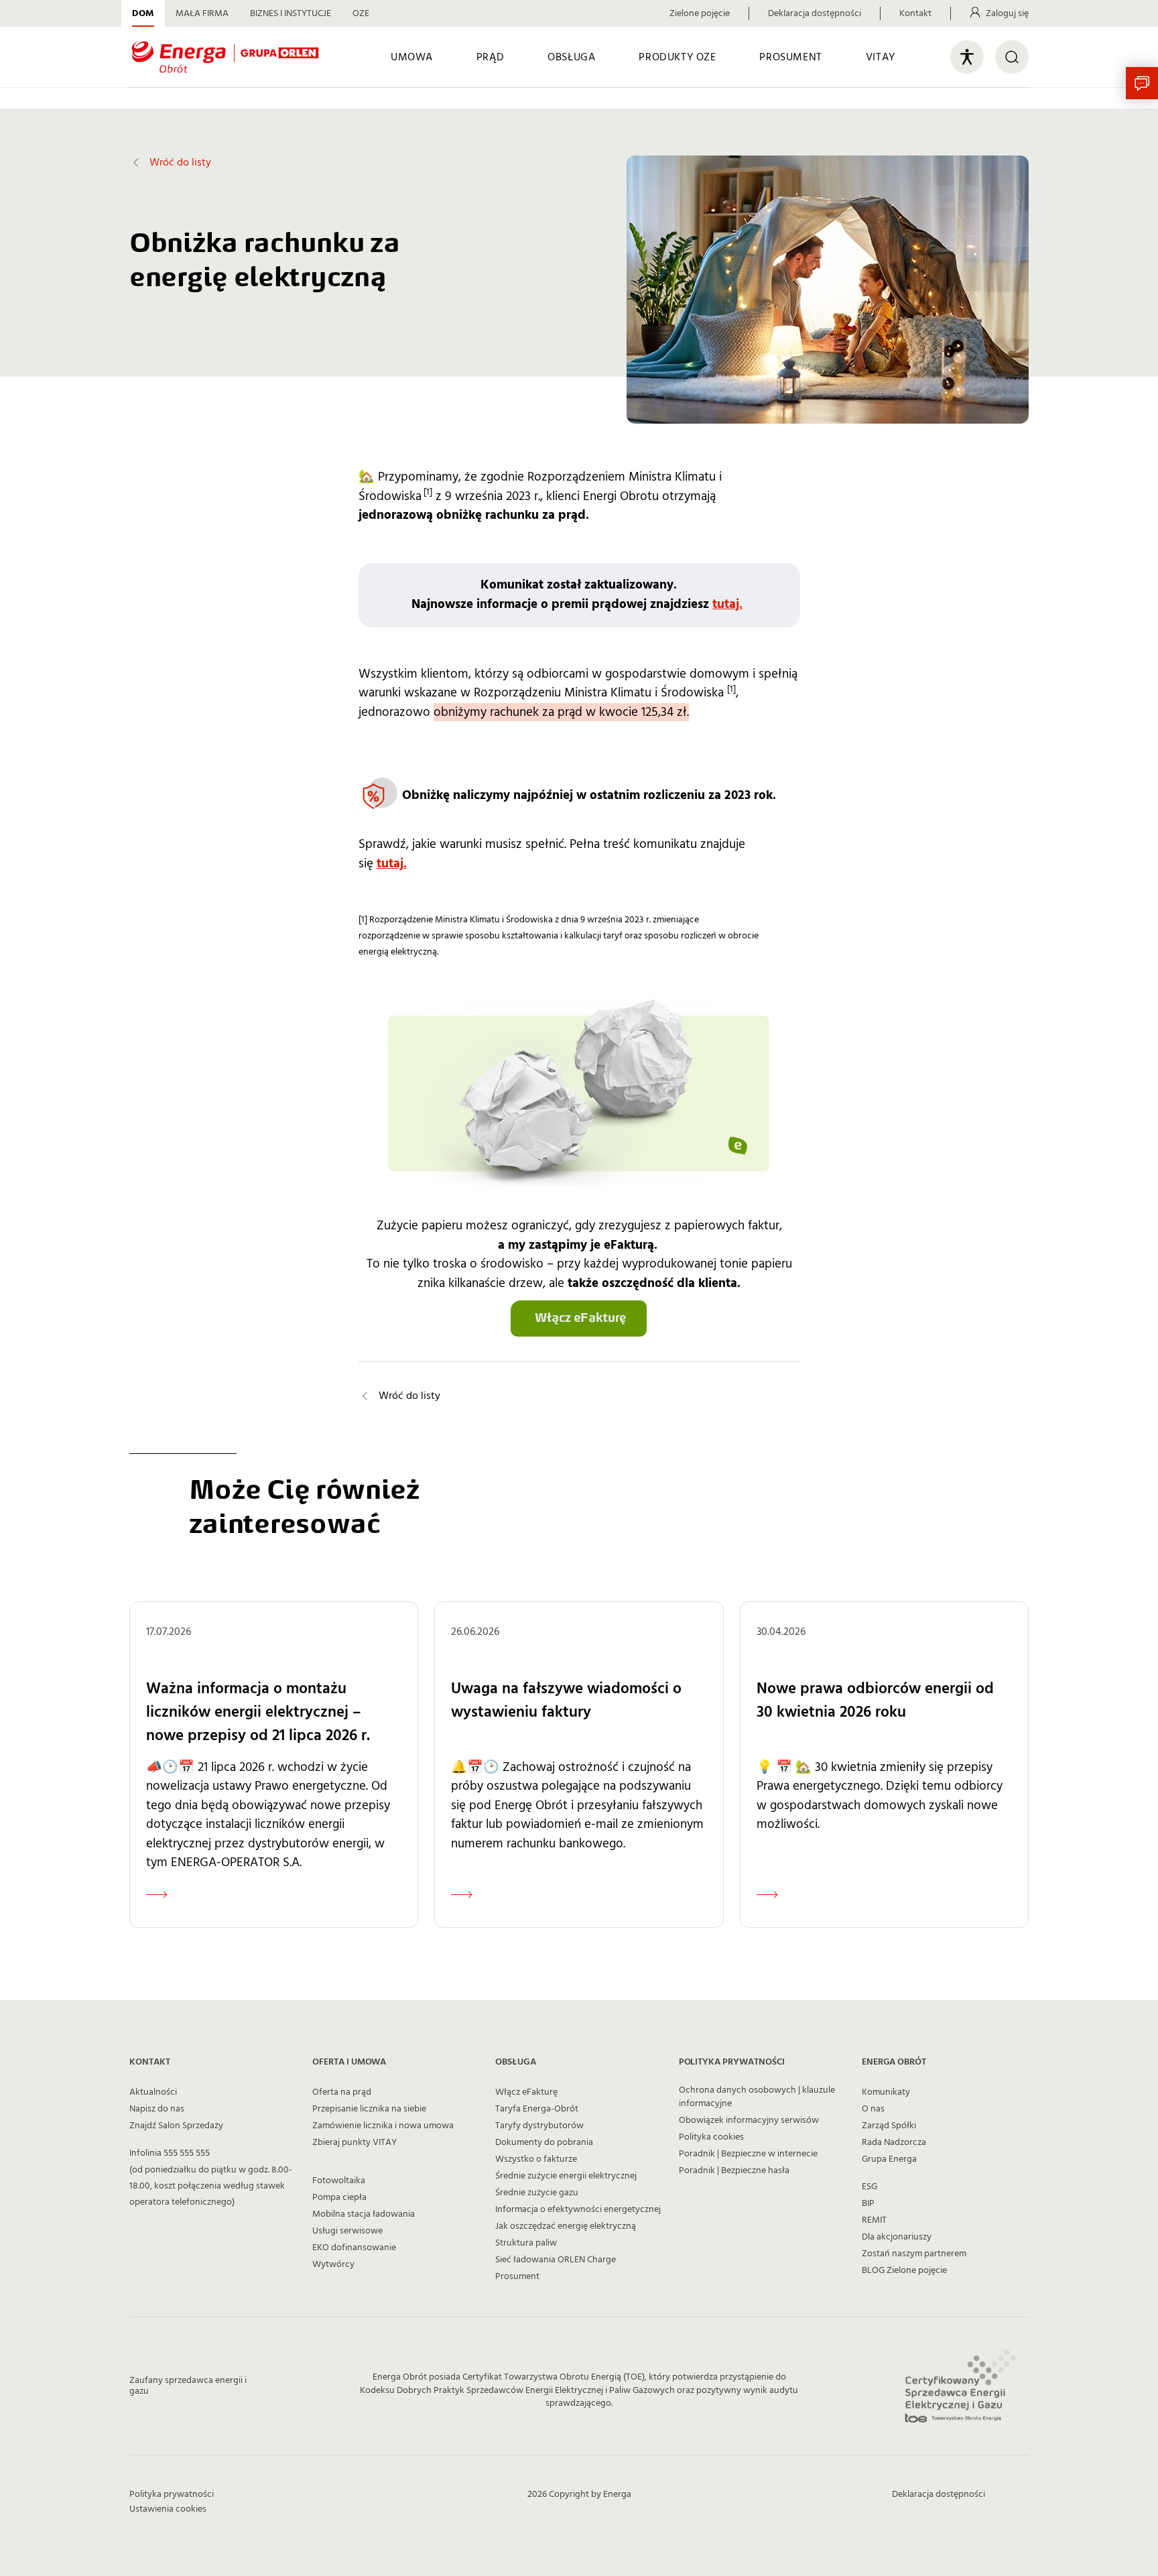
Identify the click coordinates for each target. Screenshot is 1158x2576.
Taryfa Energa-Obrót (537, 2109)
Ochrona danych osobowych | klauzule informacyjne (757, 2097)
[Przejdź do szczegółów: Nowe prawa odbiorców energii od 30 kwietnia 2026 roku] (884, 1764)
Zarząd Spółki (889, 2126)
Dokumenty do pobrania (544, 2142)
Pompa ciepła (339, 2197)
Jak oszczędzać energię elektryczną (566, 2226)
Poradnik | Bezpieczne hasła (734, 2170)
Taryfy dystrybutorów (539, 2126)
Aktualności (153, 2092)
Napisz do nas (157, 2109)
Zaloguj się (1007, 13)
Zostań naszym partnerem (914, 2254)
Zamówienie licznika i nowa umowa (383, 2126)
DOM (143, 13)
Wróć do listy (180, 162)
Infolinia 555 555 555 (170, 2153)
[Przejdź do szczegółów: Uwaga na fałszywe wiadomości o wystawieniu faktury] (579, 1764)
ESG (870, 2187)
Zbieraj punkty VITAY (355, 2142)
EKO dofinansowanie (354, 2248)
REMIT (874, 2220)
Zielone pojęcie (700, 13)
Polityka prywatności (172, 2494)
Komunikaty (886, 2092)
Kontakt (915, 13)
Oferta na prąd (342, 2092)
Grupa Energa (889, 2159)
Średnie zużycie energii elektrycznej (566, 2176)
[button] (1142, 83)
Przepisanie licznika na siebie (369, 2109)
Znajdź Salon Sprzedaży (176, 2126)
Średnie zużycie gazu (537, 2193)
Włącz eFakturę (526, 2092)
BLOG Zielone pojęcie (904, 2270)
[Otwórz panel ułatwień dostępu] (967, 57)
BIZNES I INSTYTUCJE (291, 13)
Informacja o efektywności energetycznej (578, 2209)
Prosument (517, 2276)
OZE (361, 13)
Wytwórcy (333, 2264)
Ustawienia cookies (168, 2509)
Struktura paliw (526, 2243)
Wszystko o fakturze (536, 2159)
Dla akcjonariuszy (897, 2237)
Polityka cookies (711, 2137)
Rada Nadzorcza (894, 2142)
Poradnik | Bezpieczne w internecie (748, 2154)
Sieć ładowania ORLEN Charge (556, 2260)
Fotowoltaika (339, 2181)
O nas (873, 2109)
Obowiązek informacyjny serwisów (749, 2120)
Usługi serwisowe (347, 2231)
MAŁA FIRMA (202, 13)
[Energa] (225, 57)
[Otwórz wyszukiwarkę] (1012, 57)
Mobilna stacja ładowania (364, 2214)
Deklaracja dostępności (815, 13)
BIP (868, 2203)
